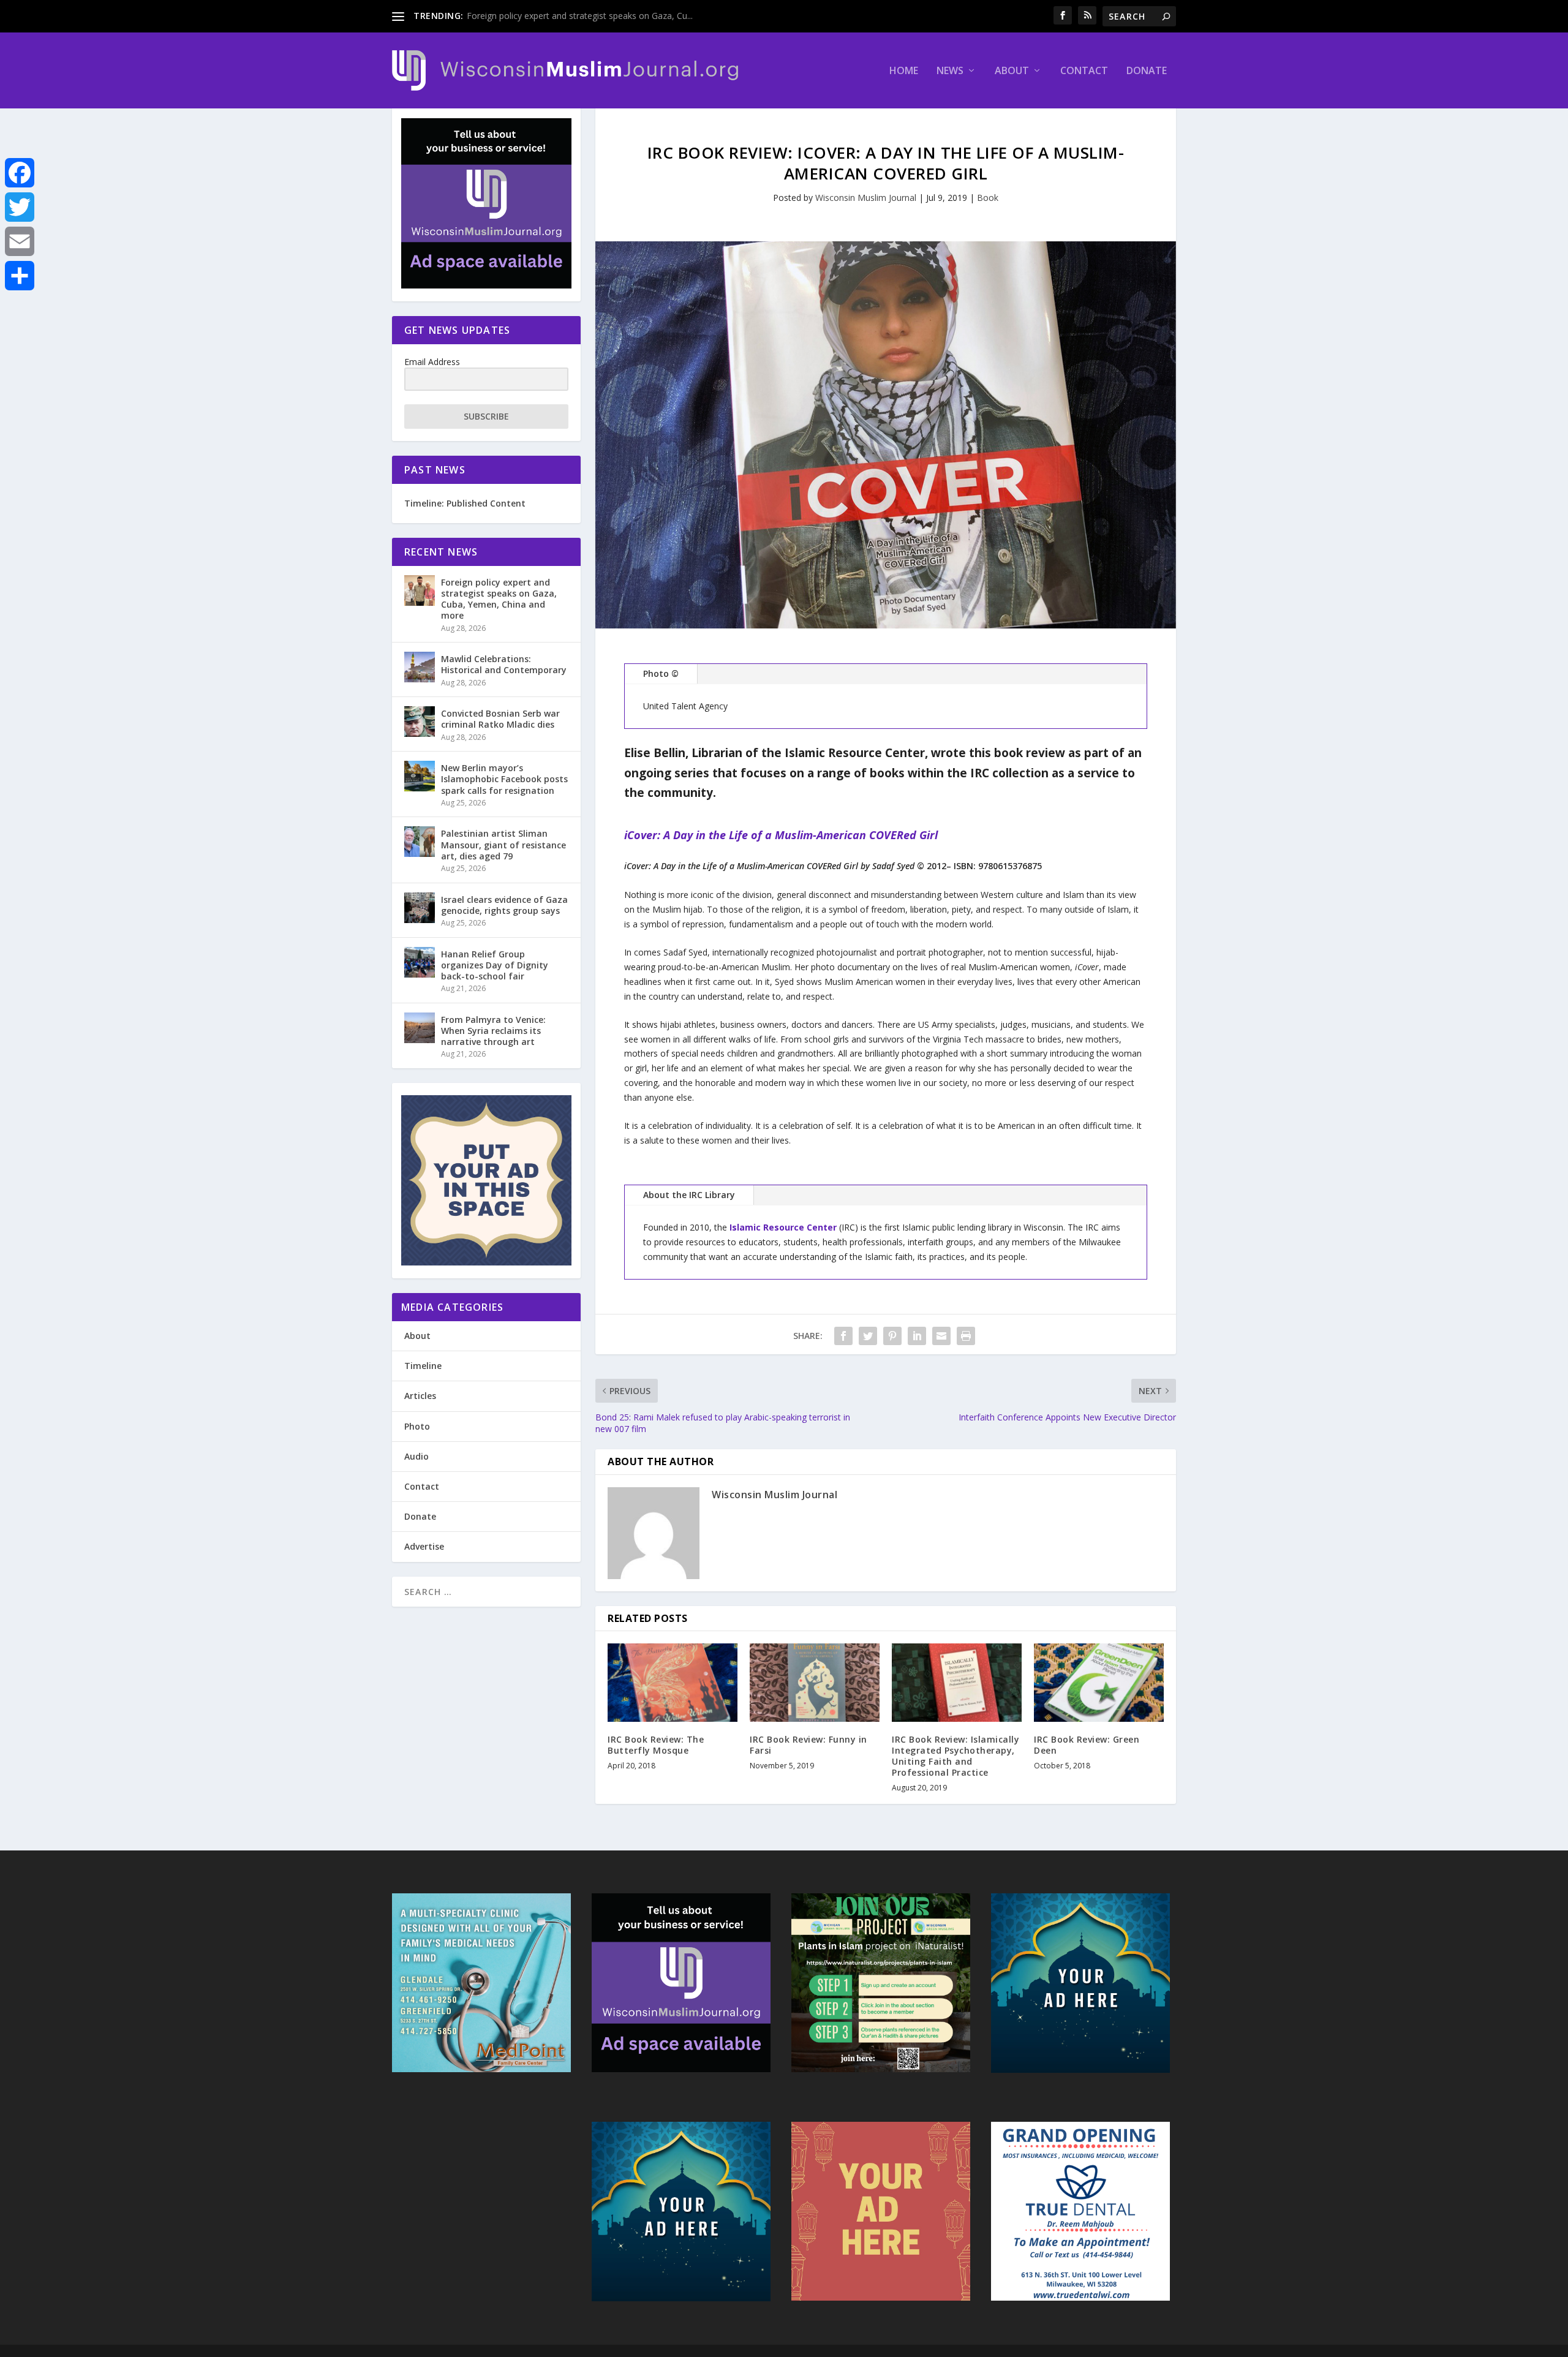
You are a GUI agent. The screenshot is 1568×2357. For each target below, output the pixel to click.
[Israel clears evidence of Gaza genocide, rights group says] (420, 908)
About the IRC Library (689, 1195)
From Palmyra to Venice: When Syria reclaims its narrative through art (493, 1031)
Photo (417, 1426)
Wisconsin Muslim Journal (866, 198)
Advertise (424, 1546)
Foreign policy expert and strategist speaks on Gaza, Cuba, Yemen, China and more (499, 599)
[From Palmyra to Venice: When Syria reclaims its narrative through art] (420, 1028)
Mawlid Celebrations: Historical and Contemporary (504, 664)
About (1012, 71)
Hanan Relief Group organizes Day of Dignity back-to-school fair (495, 965)
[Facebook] (20, 173)
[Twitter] (20, 207)
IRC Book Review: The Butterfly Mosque (656, 1745)
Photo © (661, 673)
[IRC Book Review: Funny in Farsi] (815, 1682)
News (950, 71)
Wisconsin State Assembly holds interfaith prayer (563, 16)
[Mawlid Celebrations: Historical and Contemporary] (420, 667)
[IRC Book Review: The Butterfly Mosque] (673, 1682)
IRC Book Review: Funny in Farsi (809, 1745)
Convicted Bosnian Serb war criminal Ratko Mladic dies (500, 719)
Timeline (423, 1366)
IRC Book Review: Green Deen (1087, 1745)
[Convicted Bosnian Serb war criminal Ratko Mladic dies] (420, 722)
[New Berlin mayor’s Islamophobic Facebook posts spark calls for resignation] (420, 776)
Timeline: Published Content (465, 503)
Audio (417, 1456)
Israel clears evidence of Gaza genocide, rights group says (504, 905)
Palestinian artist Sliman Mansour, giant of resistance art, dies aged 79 (503, 844)
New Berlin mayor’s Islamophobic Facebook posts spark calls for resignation (504, 779)
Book (988, 198)
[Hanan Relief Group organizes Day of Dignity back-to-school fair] (420, 962)
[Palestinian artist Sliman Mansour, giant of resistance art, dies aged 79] (420, 842)
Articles (420, 1396)
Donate (1147, 71)
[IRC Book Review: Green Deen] (1099, 1682)
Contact (1084, 71)
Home (904, 71)
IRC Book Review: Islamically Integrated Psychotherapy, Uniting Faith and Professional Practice (956, 1756)
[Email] (20, 241)
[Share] (20, 276)
